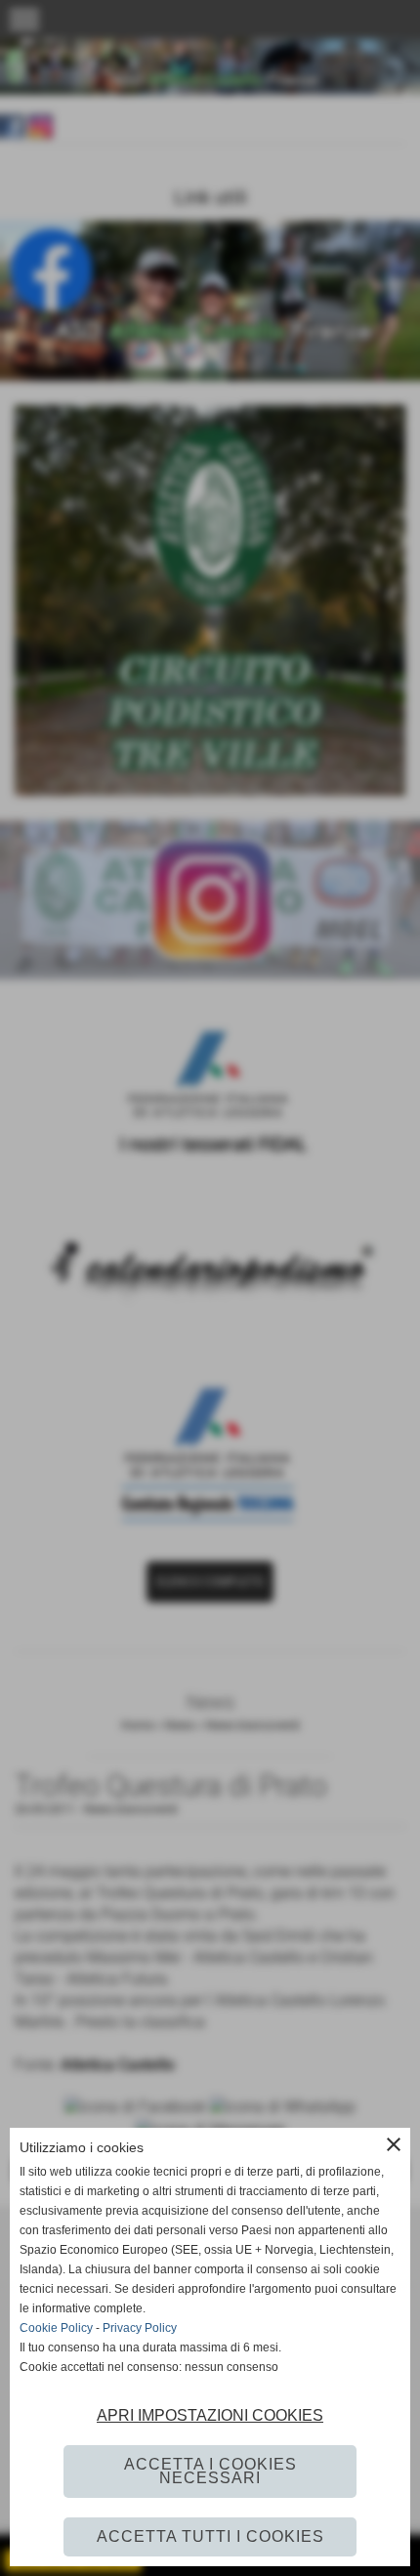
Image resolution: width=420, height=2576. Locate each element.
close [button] (394, 2144)
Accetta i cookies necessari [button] (210, 2471)
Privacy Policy (140, 2328)
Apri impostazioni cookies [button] (210, 2415)
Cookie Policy (56, 2328)
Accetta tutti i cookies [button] (210, 2536)
